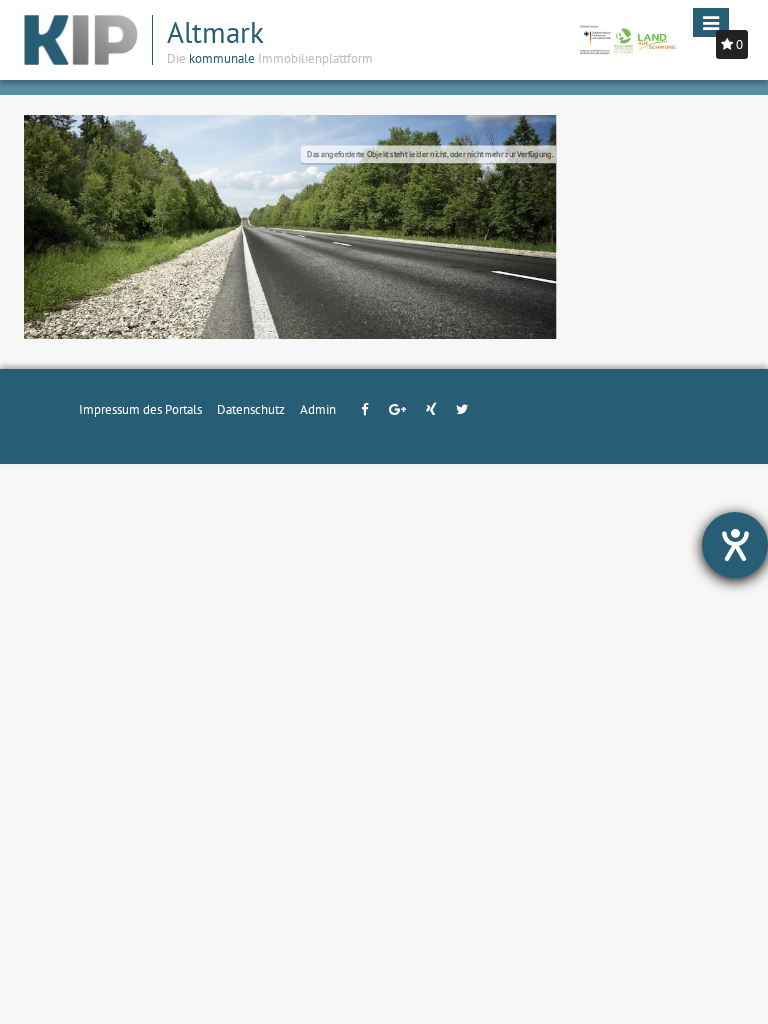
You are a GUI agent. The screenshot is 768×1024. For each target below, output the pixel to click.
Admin (318, 409)
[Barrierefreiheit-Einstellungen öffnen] (735, 545)
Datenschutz (251, 409)
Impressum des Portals (140, 409)
